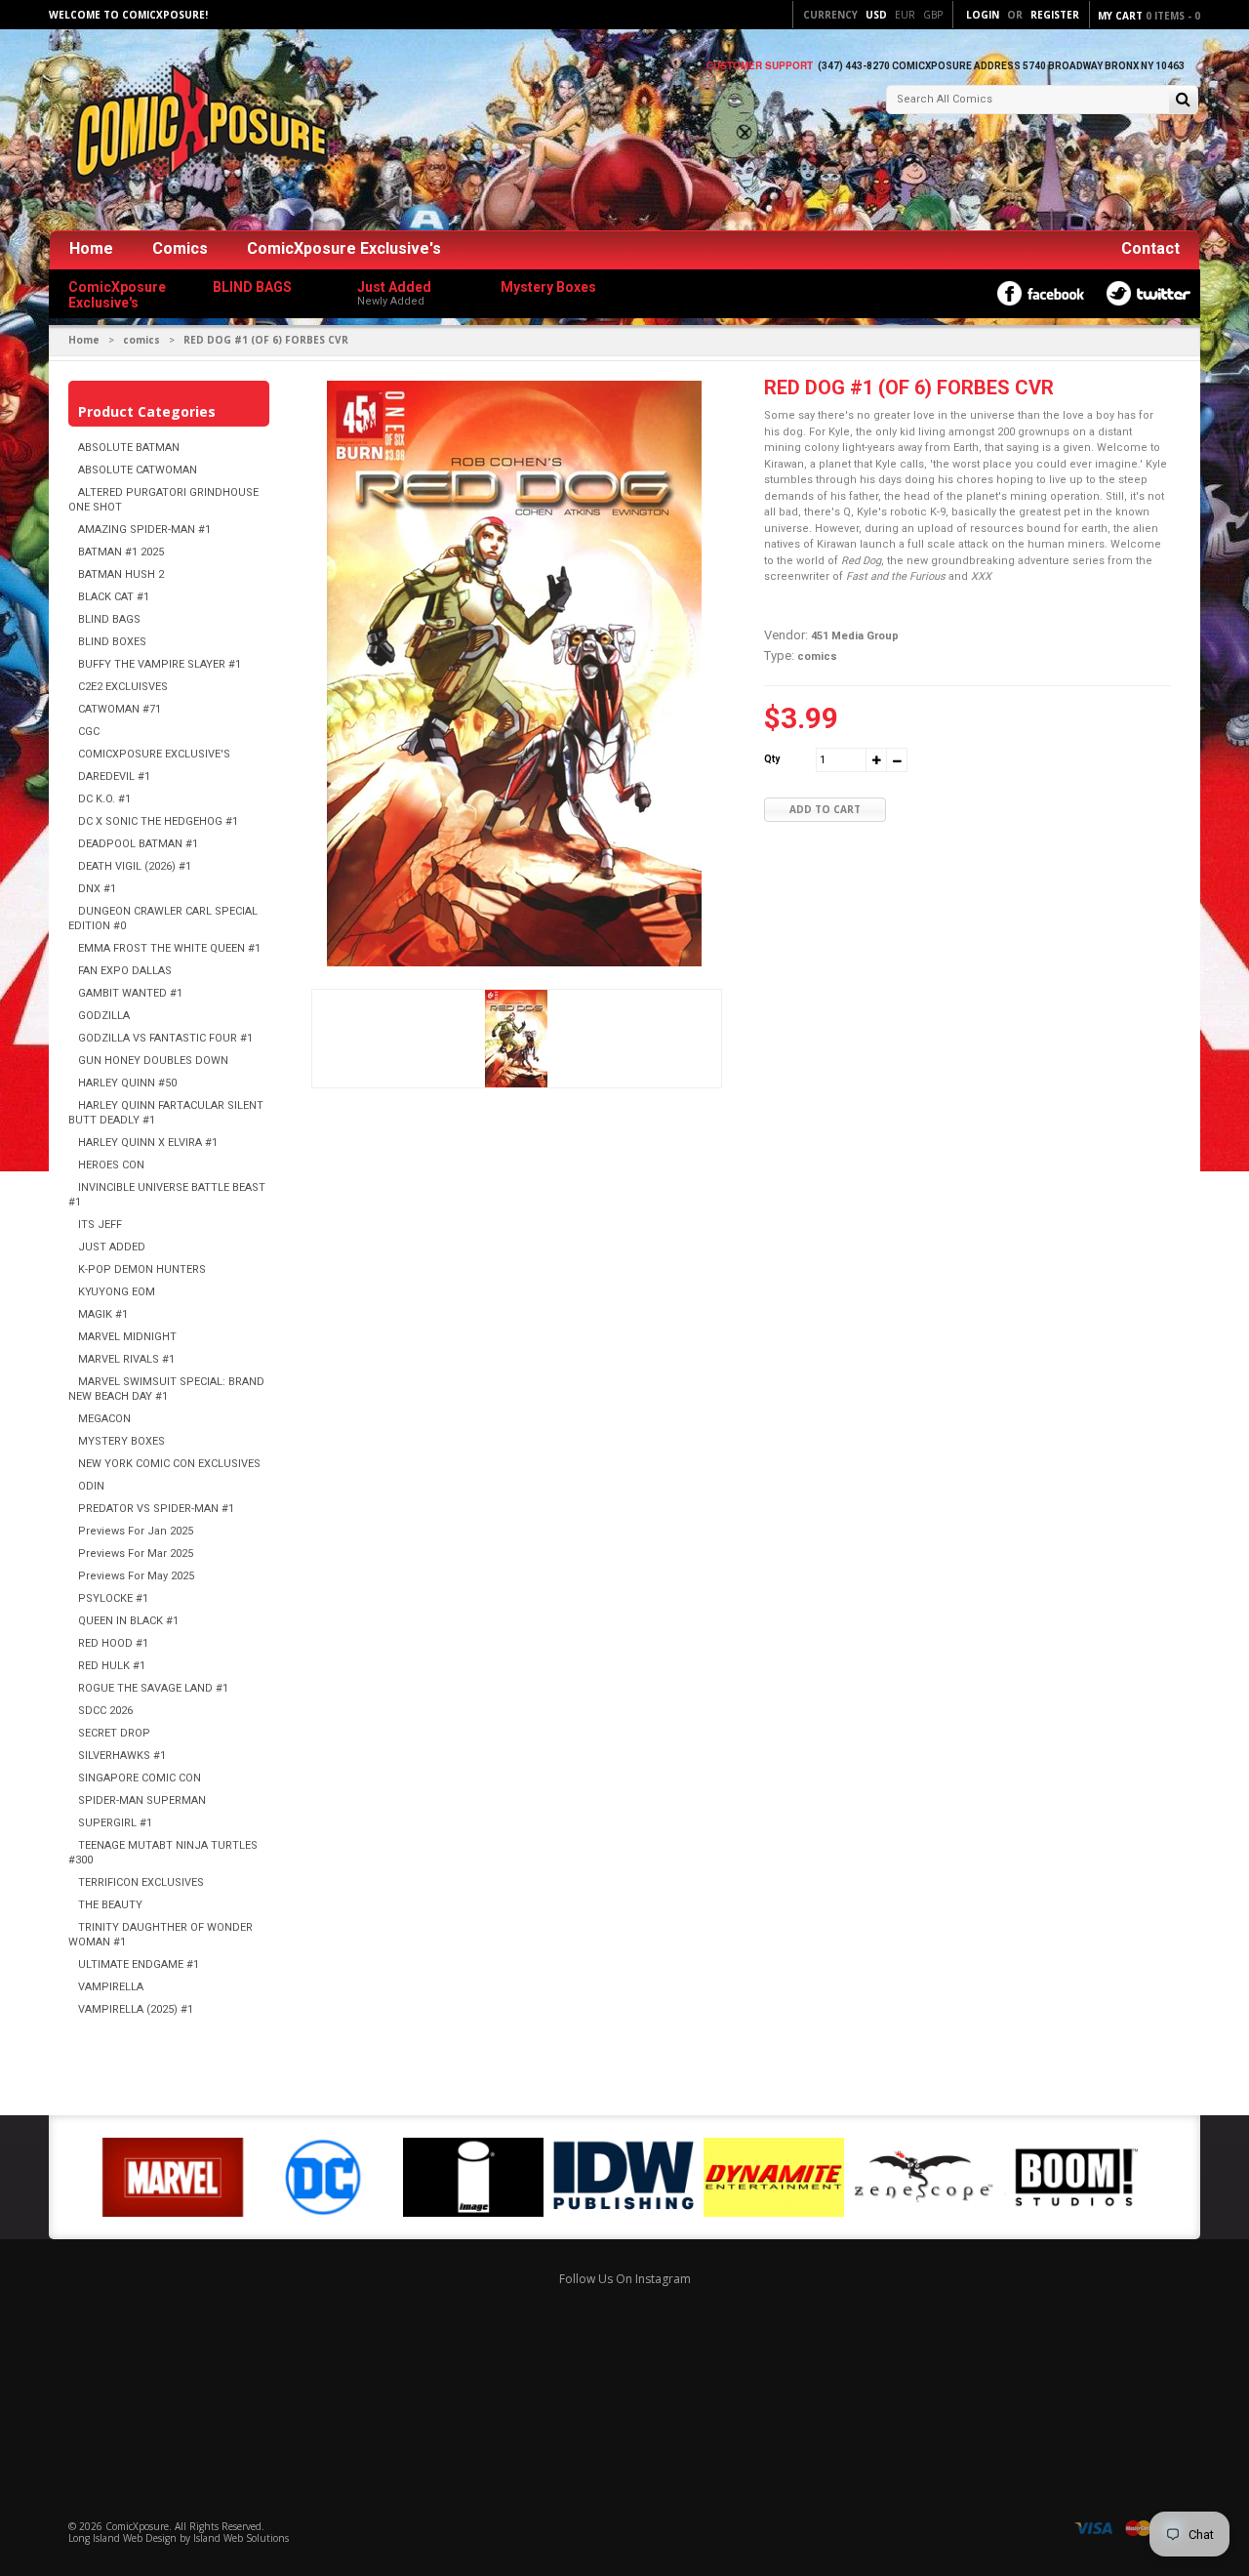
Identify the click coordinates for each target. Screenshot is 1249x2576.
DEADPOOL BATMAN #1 (138, 844)
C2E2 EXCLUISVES (123, 687)
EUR (905, 15)
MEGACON (104, 1419)
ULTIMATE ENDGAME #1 (139, 1964)
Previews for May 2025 (136, 1576)
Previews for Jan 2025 (136, 1531)
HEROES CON (111, 1165)
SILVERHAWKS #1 (122, 1756)
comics (141, 340)
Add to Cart (825, 809)
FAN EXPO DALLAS (125, 971)
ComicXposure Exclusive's (344, 248)
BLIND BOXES (112, 642)
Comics (180, 248)
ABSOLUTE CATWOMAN (138, 470)
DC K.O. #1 (104, 799)
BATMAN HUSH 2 (121, 574)
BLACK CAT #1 (114, 597)
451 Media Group (855, 636)
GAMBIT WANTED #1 (130, 993)
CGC (89, 732)
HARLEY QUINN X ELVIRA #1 (148, 1143)
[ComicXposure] (195, 131)
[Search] (1183, 101)
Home (91, 248)
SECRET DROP (114, 1733)
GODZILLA (104, 1016)
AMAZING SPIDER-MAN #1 (144, 530)
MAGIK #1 (103, 1314)
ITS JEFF (100, 1225)
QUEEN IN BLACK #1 (128, 1621)
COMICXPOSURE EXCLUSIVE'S (154, 754)
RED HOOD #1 (113, 1643)
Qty (772, 759)
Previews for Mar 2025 (136, 1554)
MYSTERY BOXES (121, 1441)
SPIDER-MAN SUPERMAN (142, 1800)
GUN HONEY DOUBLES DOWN (153, 1061)
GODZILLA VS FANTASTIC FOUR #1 (165, 1038)
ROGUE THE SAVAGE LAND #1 (153, 1688)
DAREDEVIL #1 (114, 777)
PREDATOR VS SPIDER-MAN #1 (156, 1509)
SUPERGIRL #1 (115, 1823)
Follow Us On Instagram (625, 2279)
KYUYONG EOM (117, 1292)
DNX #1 (97, 889)
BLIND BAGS (109, 619)
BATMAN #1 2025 (121, 552)
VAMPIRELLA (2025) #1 (136, 2009)
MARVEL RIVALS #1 (126, 1359)
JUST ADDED (112, 1247)
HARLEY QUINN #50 (127, 1083)
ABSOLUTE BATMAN (129, 448)
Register (1055, 15)
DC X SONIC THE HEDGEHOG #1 (158, 821)
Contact (1150, 248)
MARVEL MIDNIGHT (127, 1337)
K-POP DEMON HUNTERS (142, 1269)
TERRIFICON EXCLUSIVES (141, 1882)
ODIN (91, 1486)
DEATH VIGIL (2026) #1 (135, 866)
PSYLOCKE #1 (113, 1598)
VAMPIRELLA (111, 1987)
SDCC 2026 (105, 1711)
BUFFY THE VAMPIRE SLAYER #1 (160, 664)
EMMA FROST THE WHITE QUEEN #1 (169, 948)
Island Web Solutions (241, 2538)
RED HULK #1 (112, 1666)
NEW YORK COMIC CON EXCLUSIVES (169, 1464)
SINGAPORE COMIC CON (140, 1778)
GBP (933, 15)
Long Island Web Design (122, 2538)
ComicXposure (137, 2526)
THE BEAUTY (110, 1905)
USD (876, 15)
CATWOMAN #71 (120, 709)
